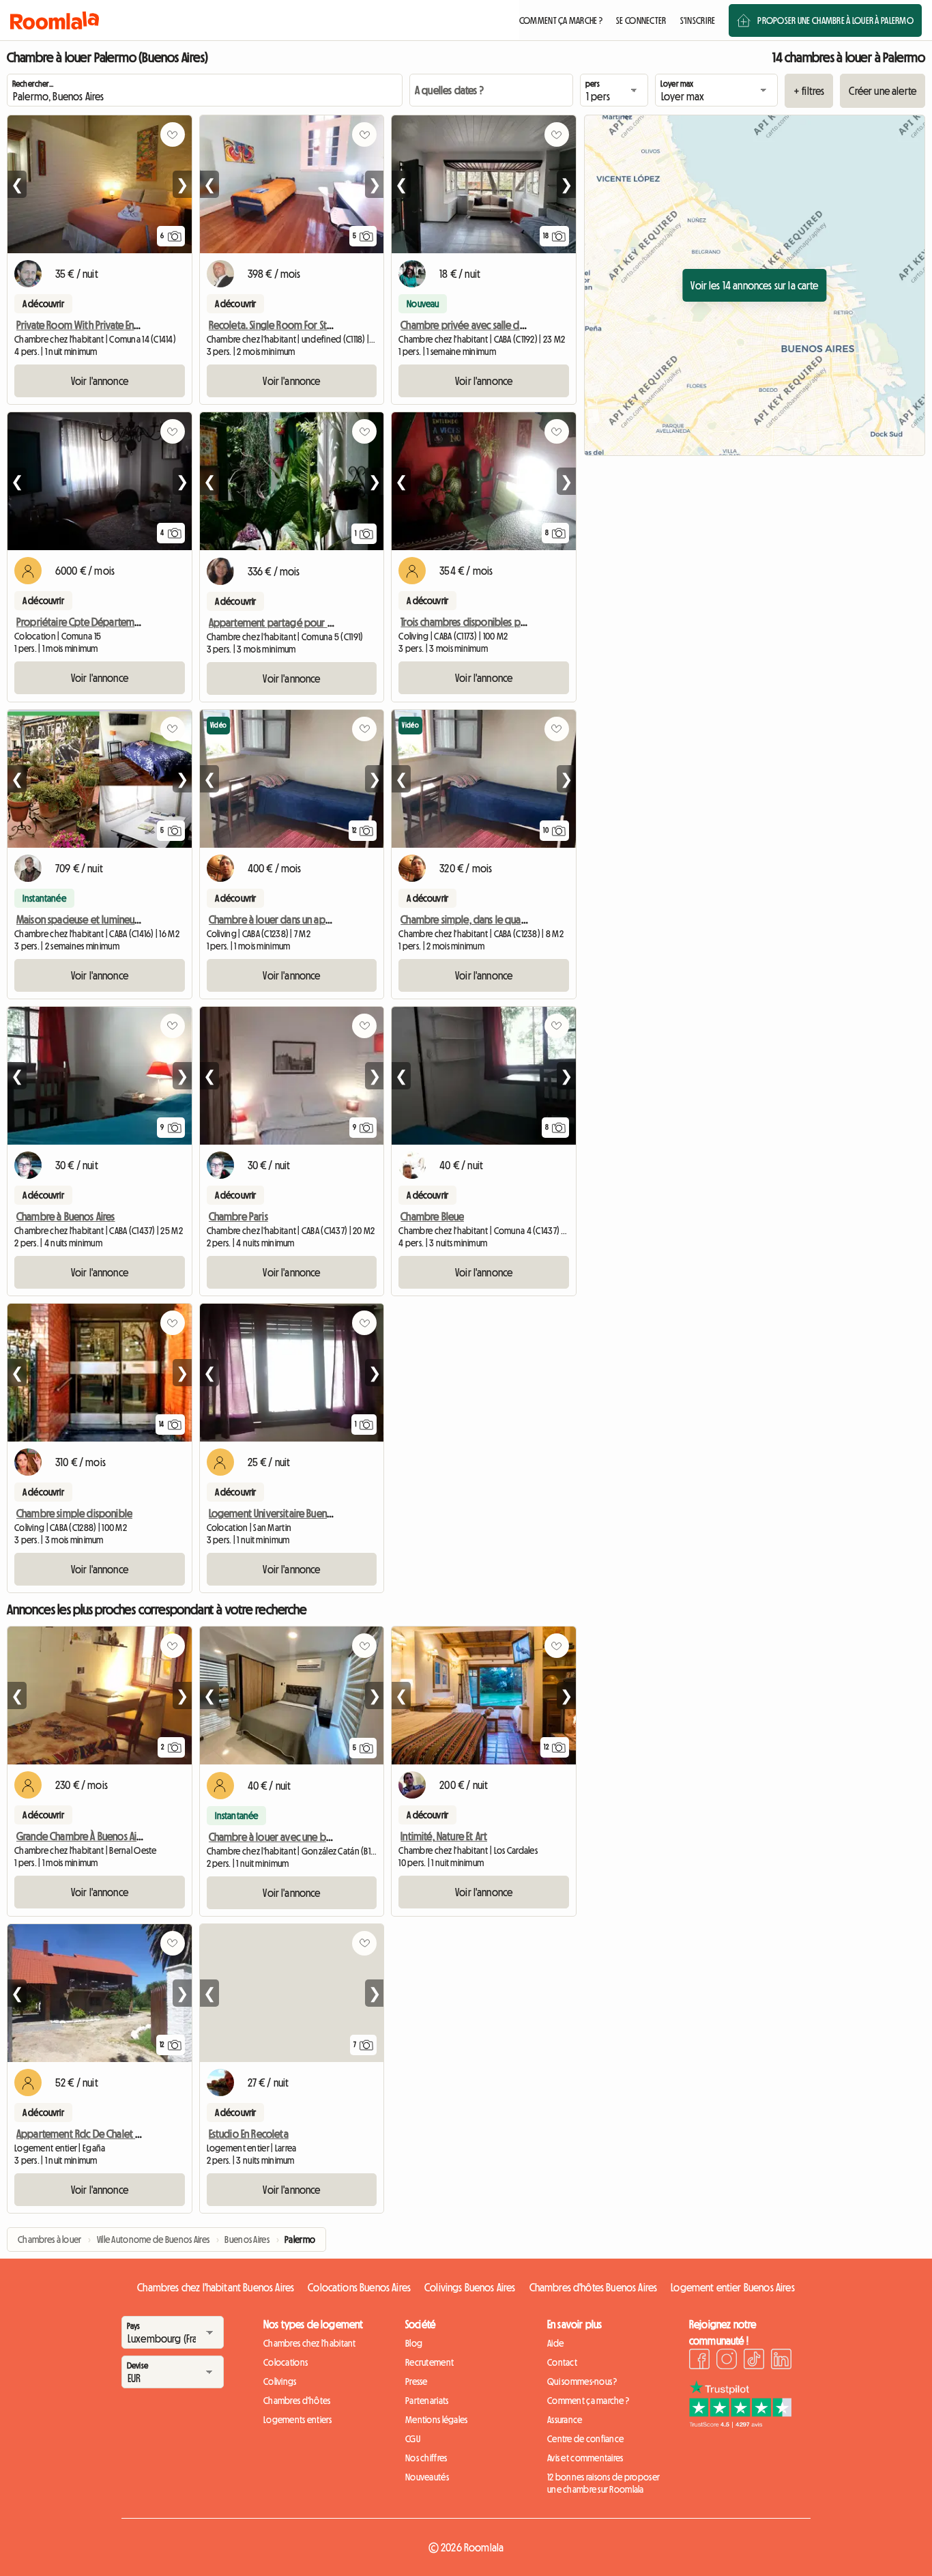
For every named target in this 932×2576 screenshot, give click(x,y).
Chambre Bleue (432, 1216)
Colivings (280, 2381)
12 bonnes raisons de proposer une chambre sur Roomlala (603, 2483)
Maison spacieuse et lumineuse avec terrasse (108, 919)
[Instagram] (727, 2361)
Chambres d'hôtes (297, 2401)
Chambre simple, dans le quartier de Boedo (493, 919)
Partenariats (427, 2401)
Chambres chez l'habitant (310, 2343)
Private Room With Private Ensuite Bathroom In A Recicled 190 (142, 325)
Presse (417, 2381)
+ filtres (809, 91)
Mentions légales (436, 2420)
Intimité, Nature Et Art (444, 1836)
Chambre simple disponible (74, 1513)
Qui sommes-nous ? (582, 2381)
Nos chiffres (426, 2458)
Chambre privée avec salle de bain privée (488, 325)
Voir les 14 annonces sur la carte (754, 285)
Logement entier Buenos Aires (732, 2287)
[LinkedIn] (781, 2361)
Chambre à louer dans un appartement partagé (308, 919)
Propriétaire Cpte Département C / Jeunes (104, 622)
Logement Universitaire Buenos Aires (283, 1513)
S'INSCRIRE (698, 20)
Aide (555, 2343)
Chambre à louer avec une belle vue (284, 1837)
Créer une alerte (883, 91)
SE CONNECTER (641, 20)
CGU (413, 2439)
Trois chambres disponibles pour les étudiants (495, 622)
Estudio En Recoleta (249, 2134)
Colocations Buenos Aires (359, 2287)
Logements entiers (298, 2420)
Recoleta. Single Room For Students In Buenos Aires (314, 325)
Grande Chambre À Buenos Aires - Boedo (101, 1836)
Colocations (286, 2362)
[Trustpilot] (740, 2424)
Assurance (565, 2420)
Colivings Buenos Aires (470, 2287)
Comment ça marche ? (588, 2401)
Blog (414, 2343)
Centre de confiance (585, 2439)
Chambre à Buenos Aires (66, 1216)
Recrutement (429, 2362)
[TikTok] (754, 2361)
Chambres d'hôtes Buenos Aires (594, 2287)
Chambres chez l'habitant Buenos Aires (216, 2287)
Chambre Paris (238, 1216)
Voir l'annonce (100, 381)
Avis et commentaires (585, 2458)
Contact (562, 2362)
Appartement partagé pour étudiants (288, 622)
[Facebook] (699, 2361)
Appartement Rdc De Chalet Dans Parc (95, 2134)
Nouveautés (427, 2477)
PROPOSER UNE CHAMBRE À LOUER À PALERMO (835, 20)
